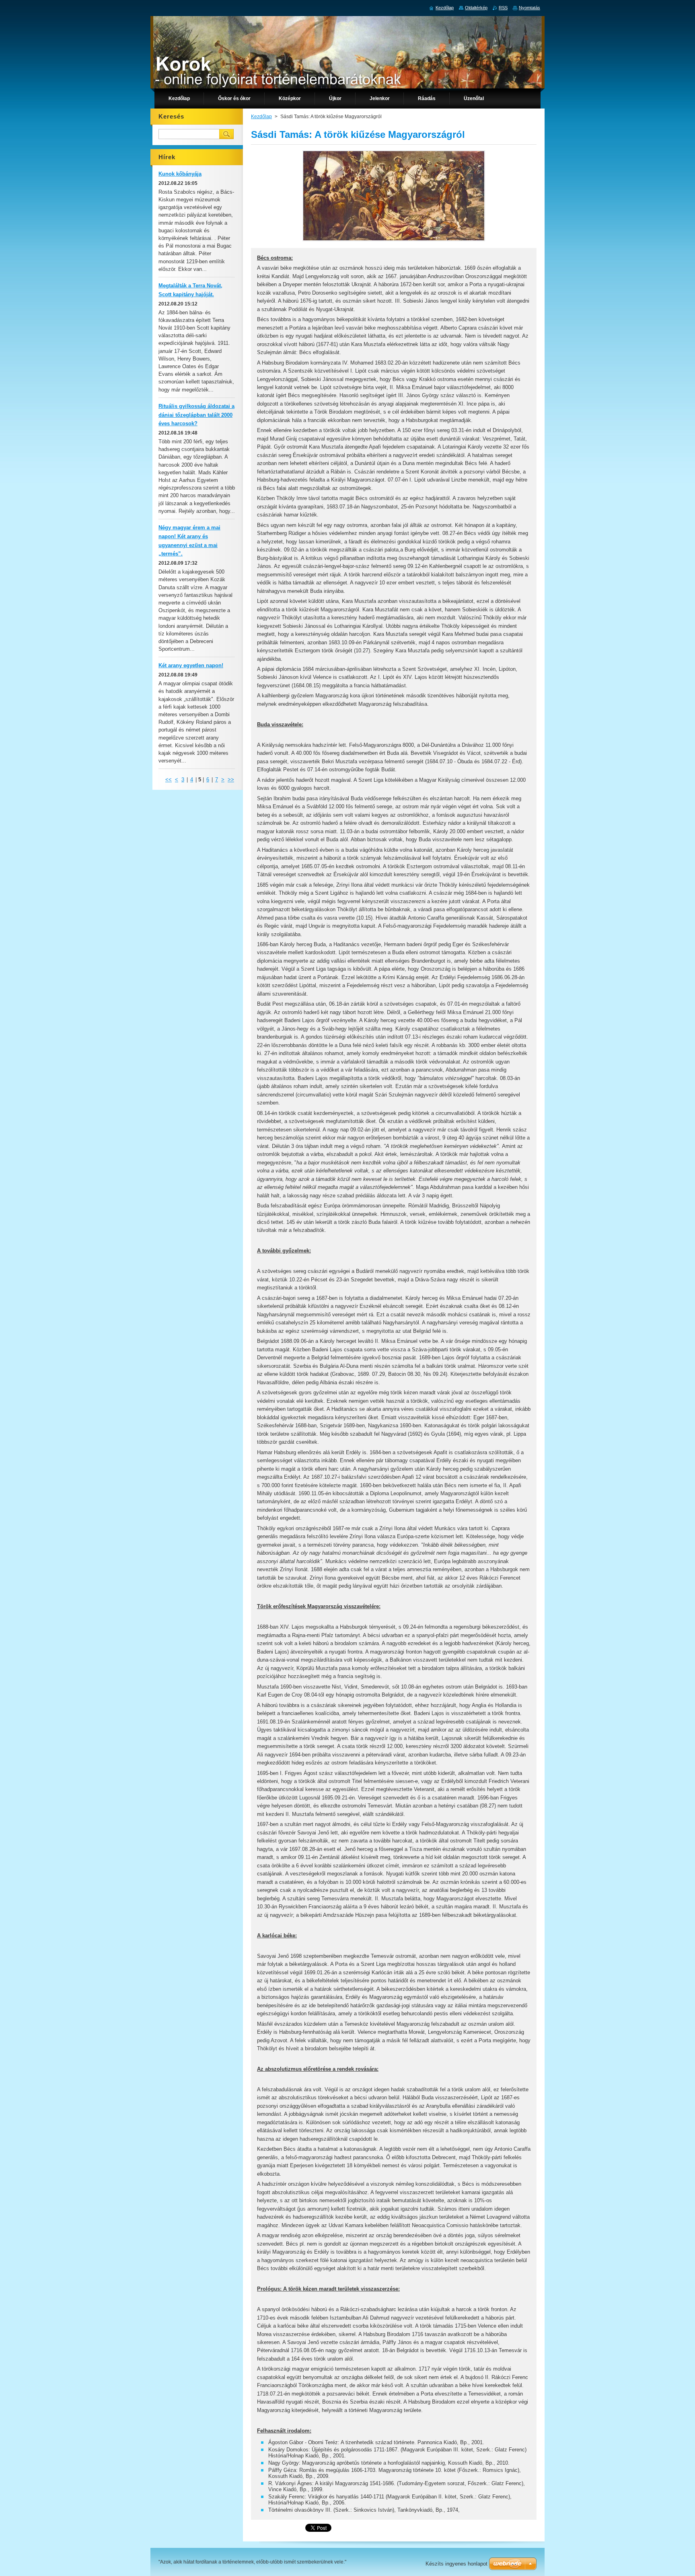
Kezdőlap (261, 117)
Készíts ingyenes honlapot (456, 2564)
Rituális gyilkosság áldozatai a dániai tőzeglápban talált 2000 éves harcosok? (196, 415)
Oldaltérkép (476, 8)
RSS (503, 8)
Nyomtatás (529, 8)
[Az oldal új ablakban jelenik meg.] (394, 241)
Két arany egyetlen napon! (191, 665)
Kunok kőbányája (180, 174)
